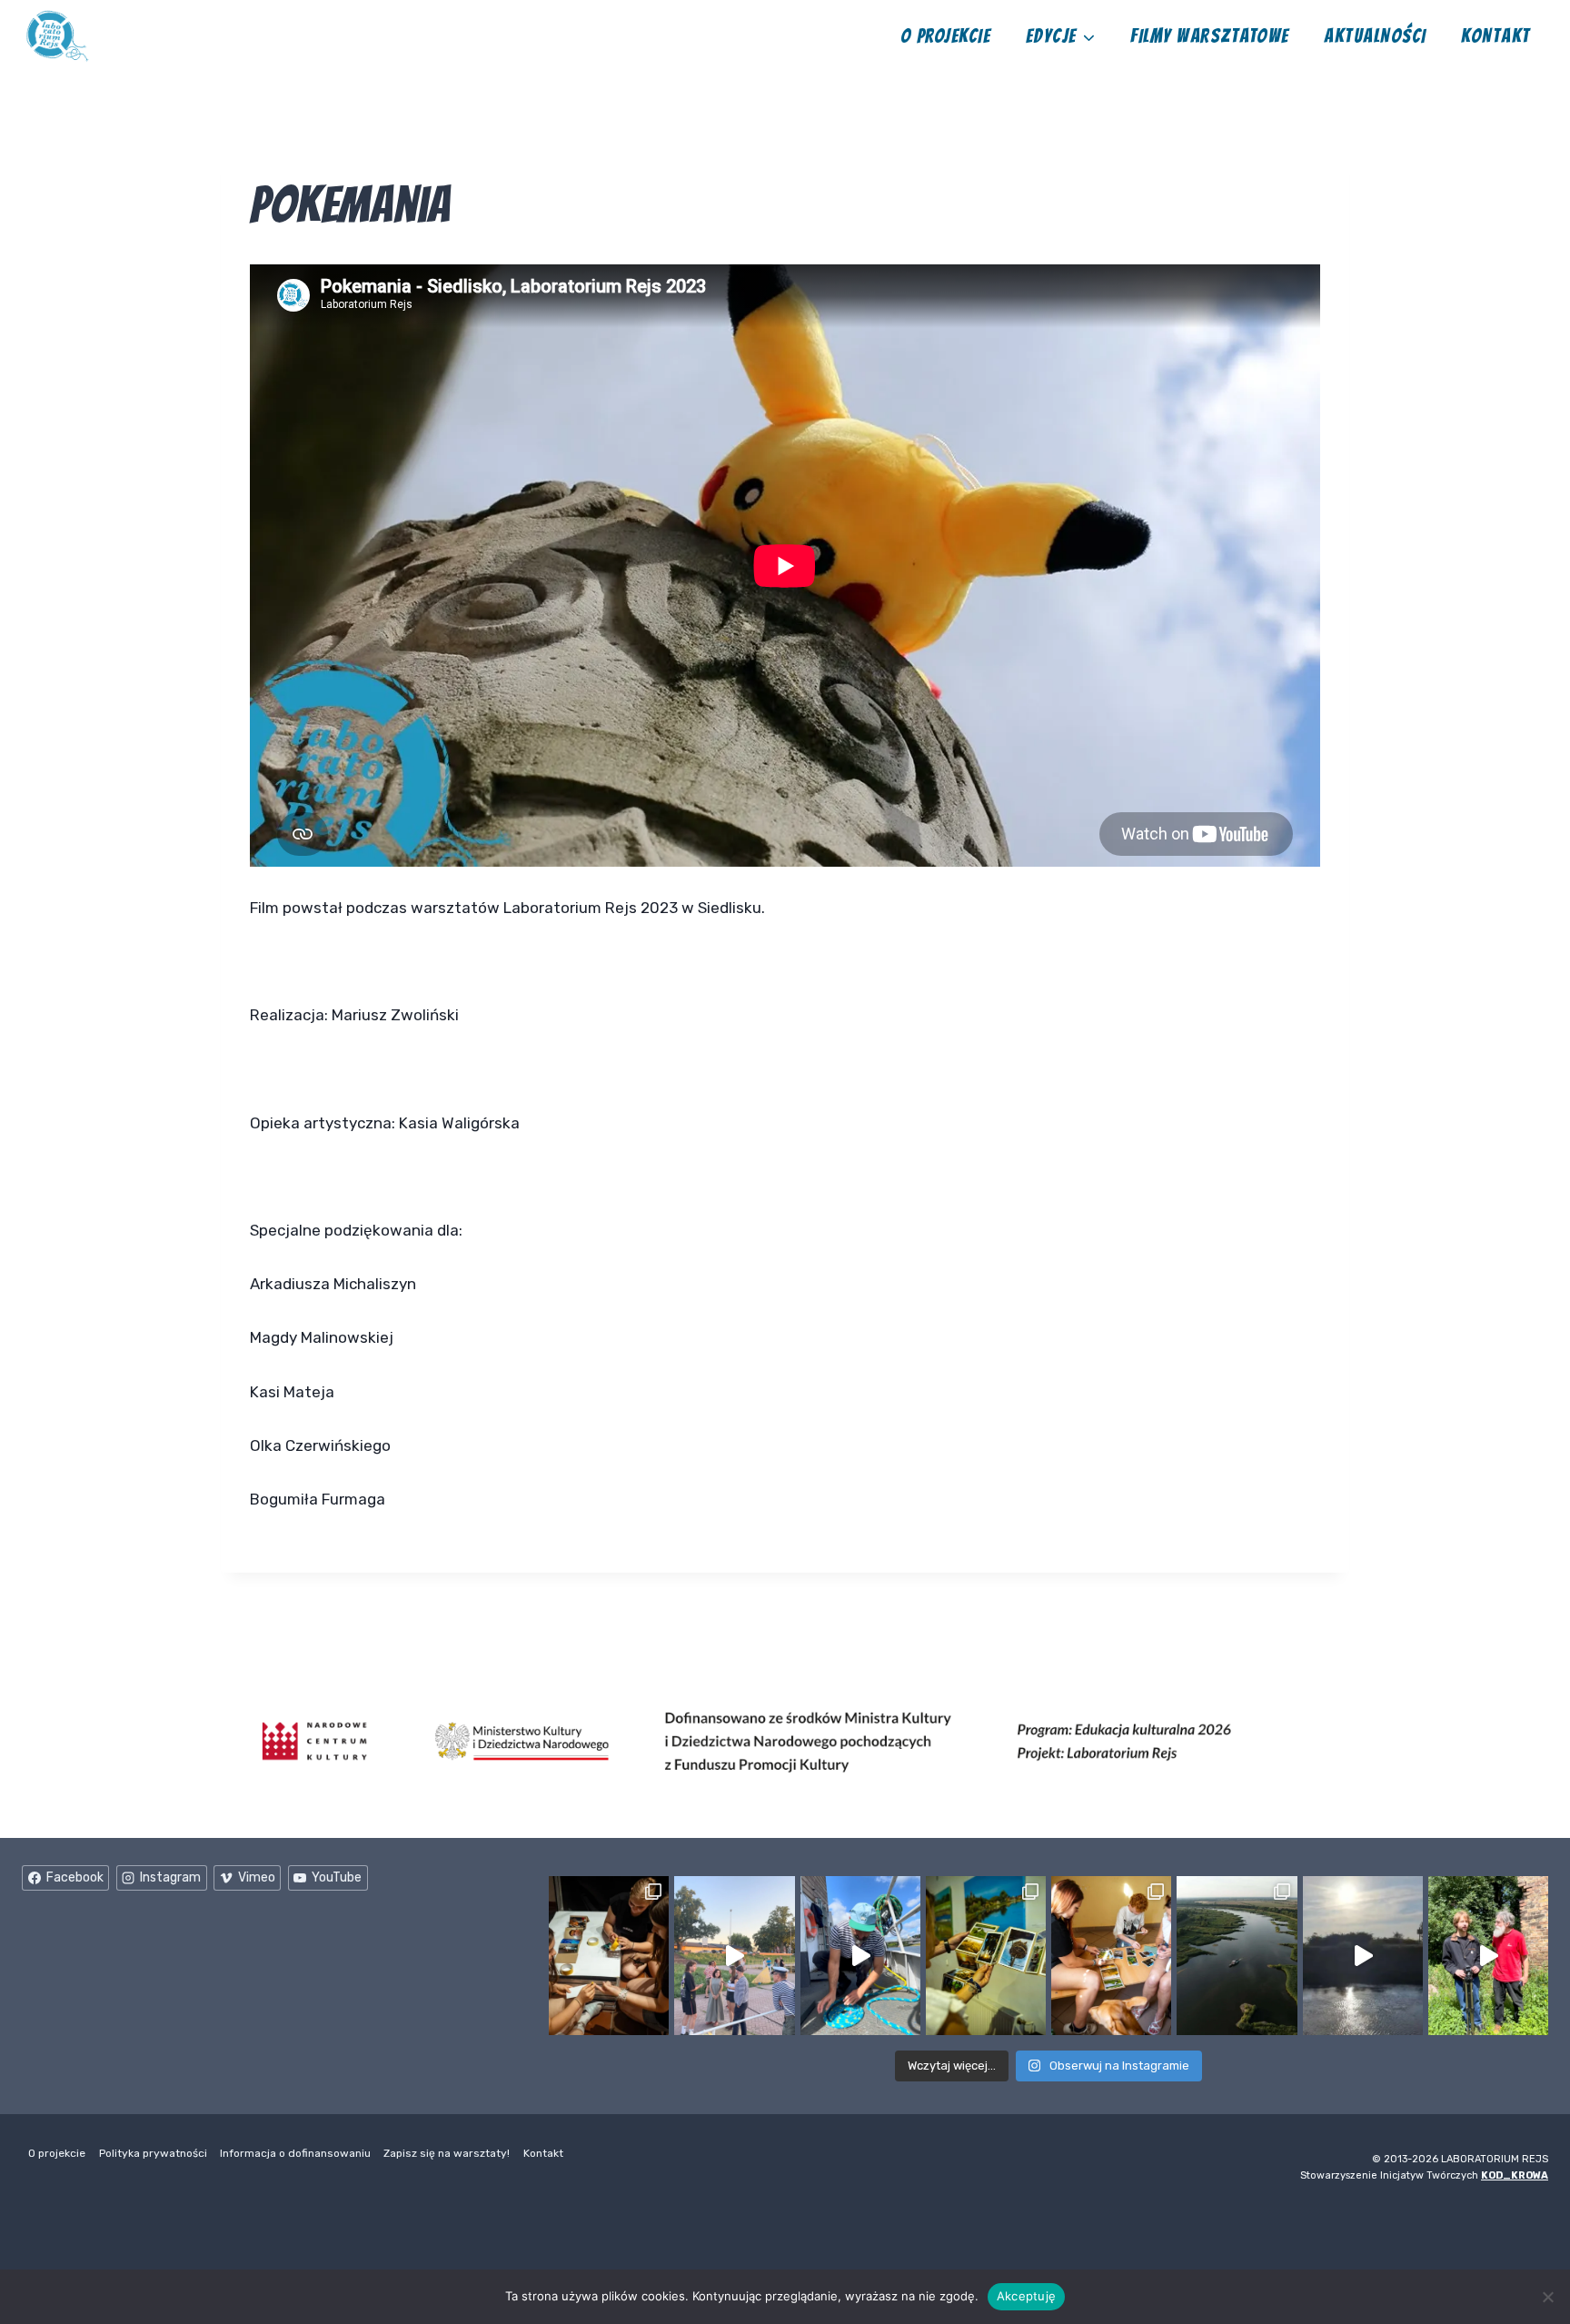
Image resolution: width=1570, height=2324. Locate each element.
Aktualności (1375, 36)
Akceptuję (1026, 2296)
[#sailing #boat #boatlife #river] (860, 1956)
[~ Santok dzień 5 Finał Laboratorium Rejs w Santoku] (986, 1956)
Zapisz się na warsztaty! (447, 2153)
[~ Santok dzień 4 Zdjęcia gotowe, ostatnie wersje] (1111, 1956)
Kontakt (1495, 36)
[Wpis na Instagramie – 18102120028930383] (1488, 1956)
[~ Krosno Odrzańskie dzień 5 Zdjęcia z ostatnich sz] (609, 1956)
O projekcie (945, 36)
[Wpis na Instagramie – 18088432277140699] (734, 1956)
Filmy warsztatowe (1209, 36)
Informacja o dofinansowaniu (295, 2153)
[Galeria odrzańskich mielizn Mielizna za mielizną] (1237, 1956)
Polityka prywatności (153, 2153)
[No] (1547, 2297)
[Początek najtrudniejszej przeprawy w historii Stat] (1363, 1956)
